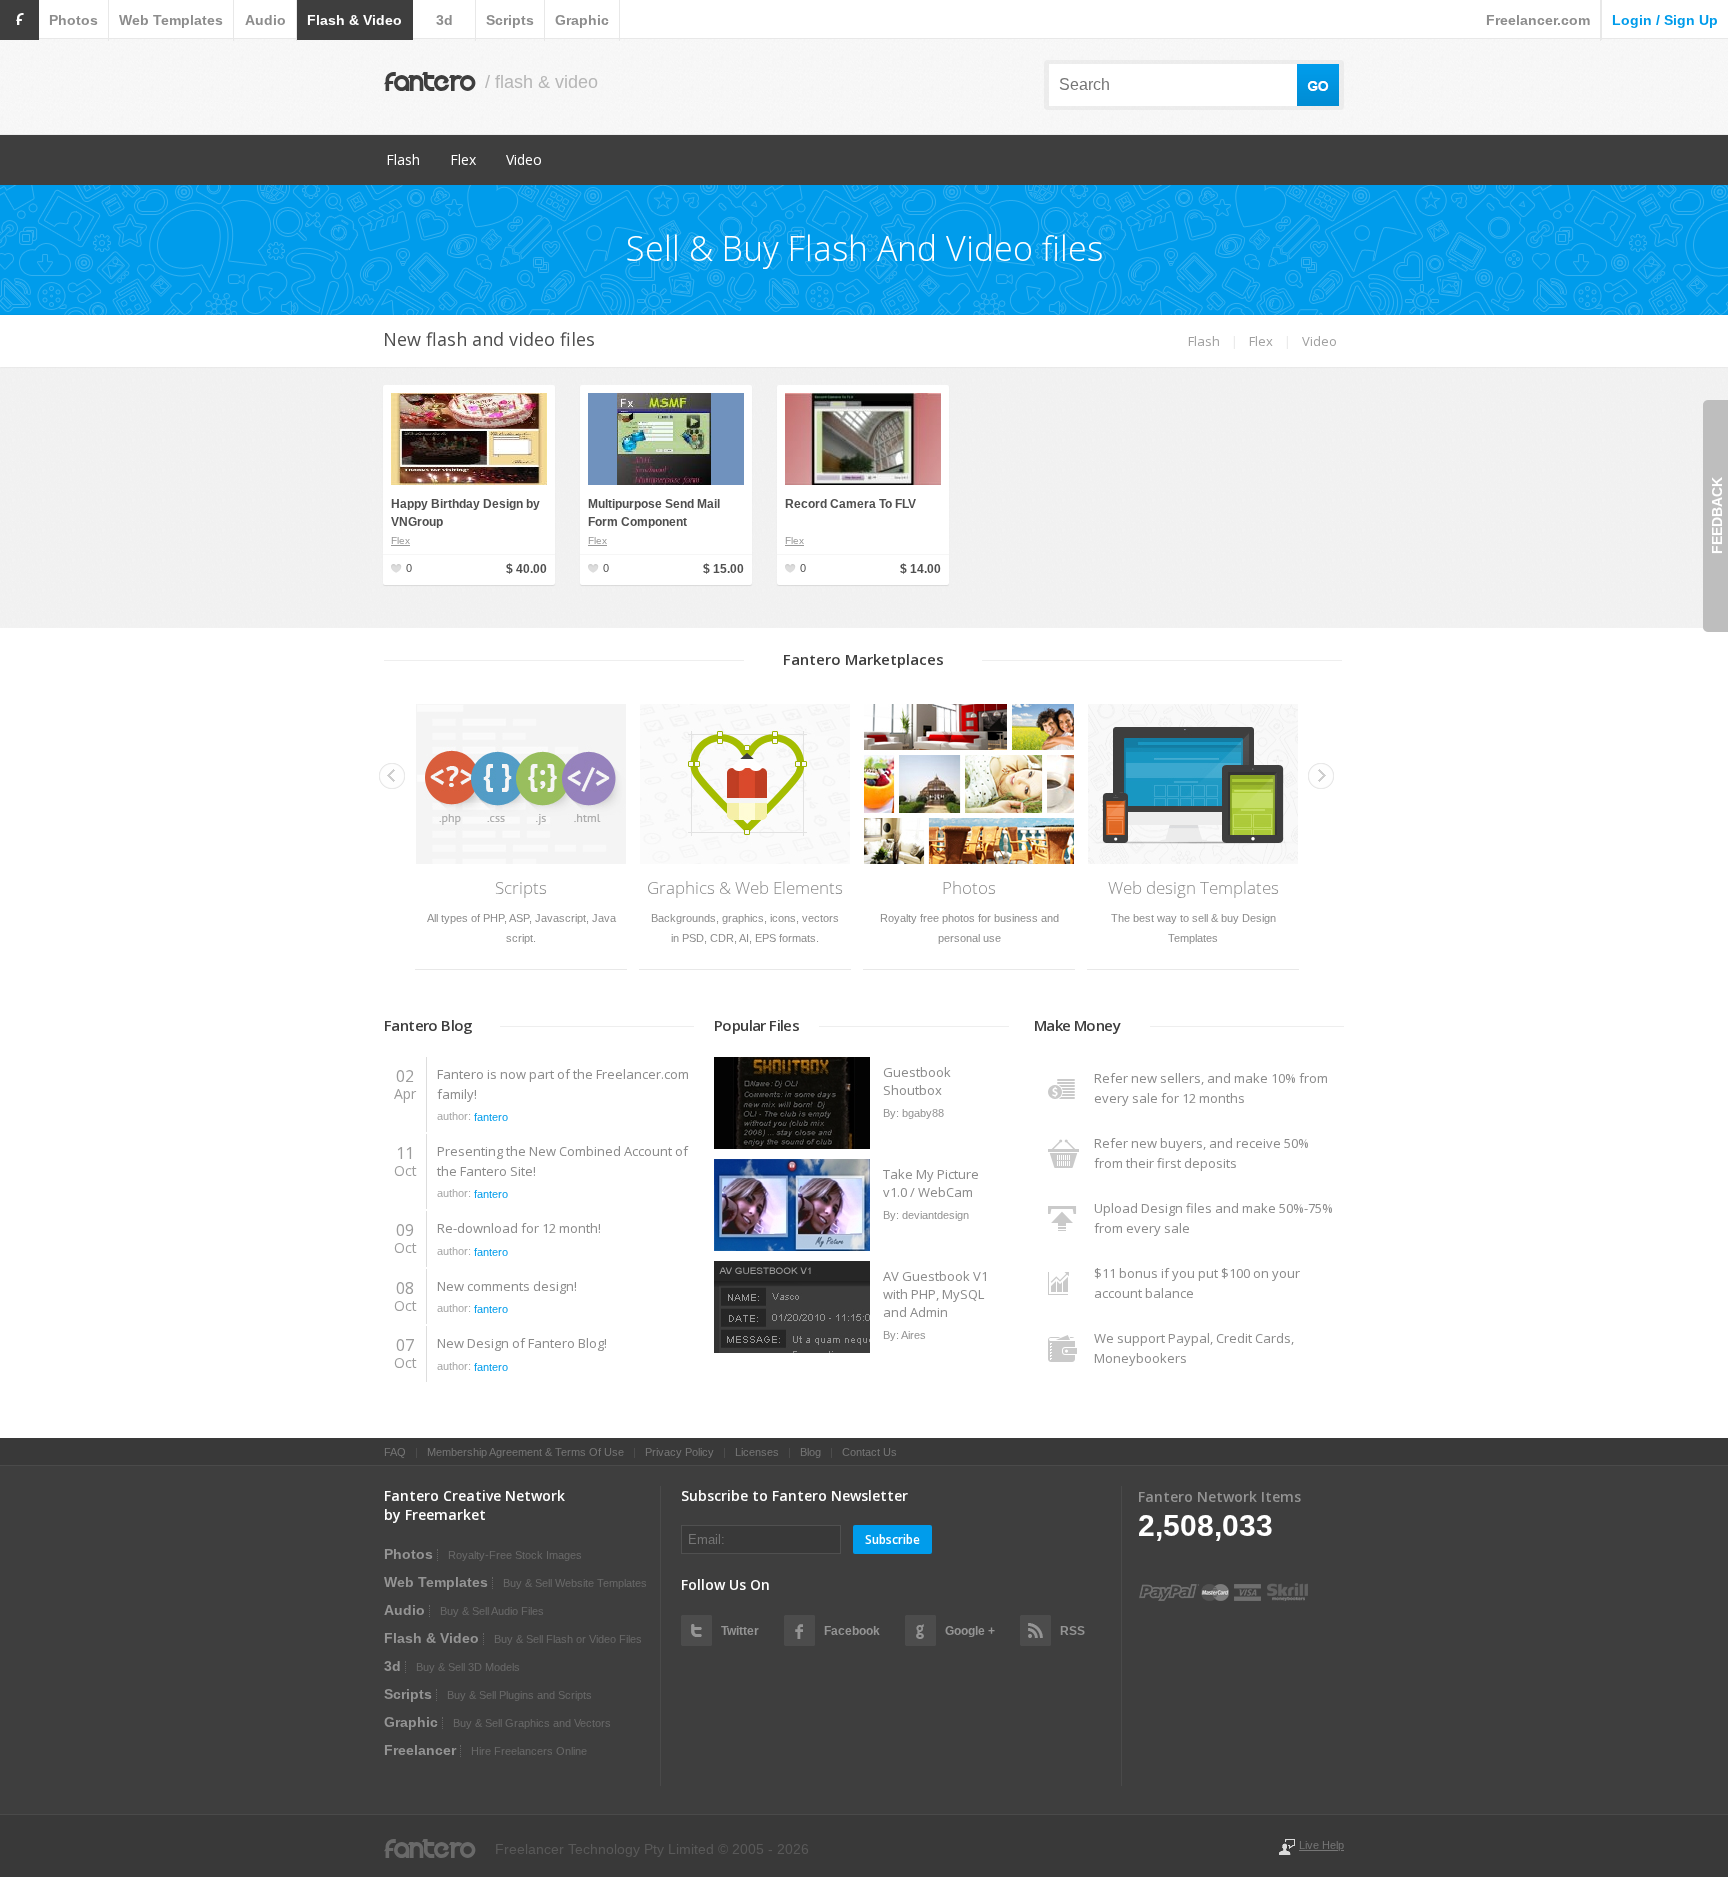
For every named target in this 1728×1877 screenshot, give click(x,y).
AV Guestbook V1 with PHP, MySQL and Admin (935, 1294)
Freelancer (420, 1750)
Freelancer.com (1538, 20)
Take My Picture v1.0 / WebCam (931, 1183)
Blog (810, 1452)
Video (524, 159)
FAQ (395, 1452)
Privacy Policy (679, 1452)
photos (73, 20)
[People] (793, 1145)
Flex (463, 159)
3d (444, 20)
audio (265, 20)
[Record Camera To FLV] (863, 481)
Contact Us (869, 1452)
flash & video (354, 20)
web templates (171, 20)
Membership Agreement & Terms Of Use (525, 1452)
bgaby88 (923, 1113)
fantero (491, 1117)
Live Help (1321, 1845)
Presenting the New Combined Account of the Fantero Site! (562, 1161)
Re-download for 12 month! (519, 1228)
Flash (403, 159)
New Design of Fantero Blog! (522, 1343)
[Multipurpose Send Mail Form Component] (666, 481)
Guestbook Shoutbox (917, 1081)
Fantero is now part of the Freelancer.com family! (563, 1084)
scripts (510, 20)
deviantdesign (935, 1215)
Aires (913, 1335)
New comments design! (507, 1286)
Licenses (757, 1452)
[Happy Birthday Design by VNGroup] (469, 481)
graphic (582, 20)
